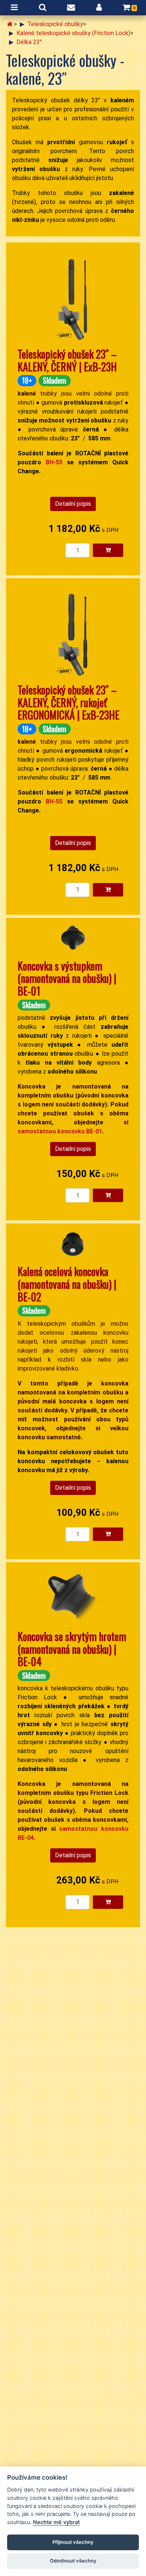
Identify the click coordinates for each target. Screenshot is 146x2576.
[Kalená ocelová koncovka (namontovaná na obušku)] (73, 1244)
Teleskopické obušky (55, 24)
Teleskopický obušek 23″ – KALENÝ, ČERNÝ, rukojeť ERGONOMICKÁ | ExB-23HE (69, 702)
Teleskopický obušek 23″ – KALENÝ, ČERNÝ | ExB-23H (67, 360)
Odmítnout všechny (73, 2561)
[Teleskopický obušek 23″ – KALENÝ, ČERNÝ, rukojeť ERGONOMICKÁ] (73, 630)
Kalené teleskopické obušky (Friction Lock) (73, 33)
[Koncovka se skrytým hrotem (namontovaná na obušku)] (73, 1596)
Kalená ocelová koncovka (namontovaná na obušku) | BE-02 (67, 1284)
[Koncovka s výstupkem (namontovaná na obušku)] (73, 938)
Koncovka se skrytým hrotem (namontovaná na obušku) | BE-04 (72, 1649)
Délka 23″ (29, 42)
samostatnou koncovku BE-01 (60, 1131)
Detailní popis (73, 504)
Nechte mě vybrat (56, 2522)
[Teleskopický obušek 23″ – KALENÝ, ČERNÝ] (73, 295)
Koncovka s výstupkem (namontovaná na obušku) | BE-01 (67, 978)
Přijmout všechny (73, 2542)
